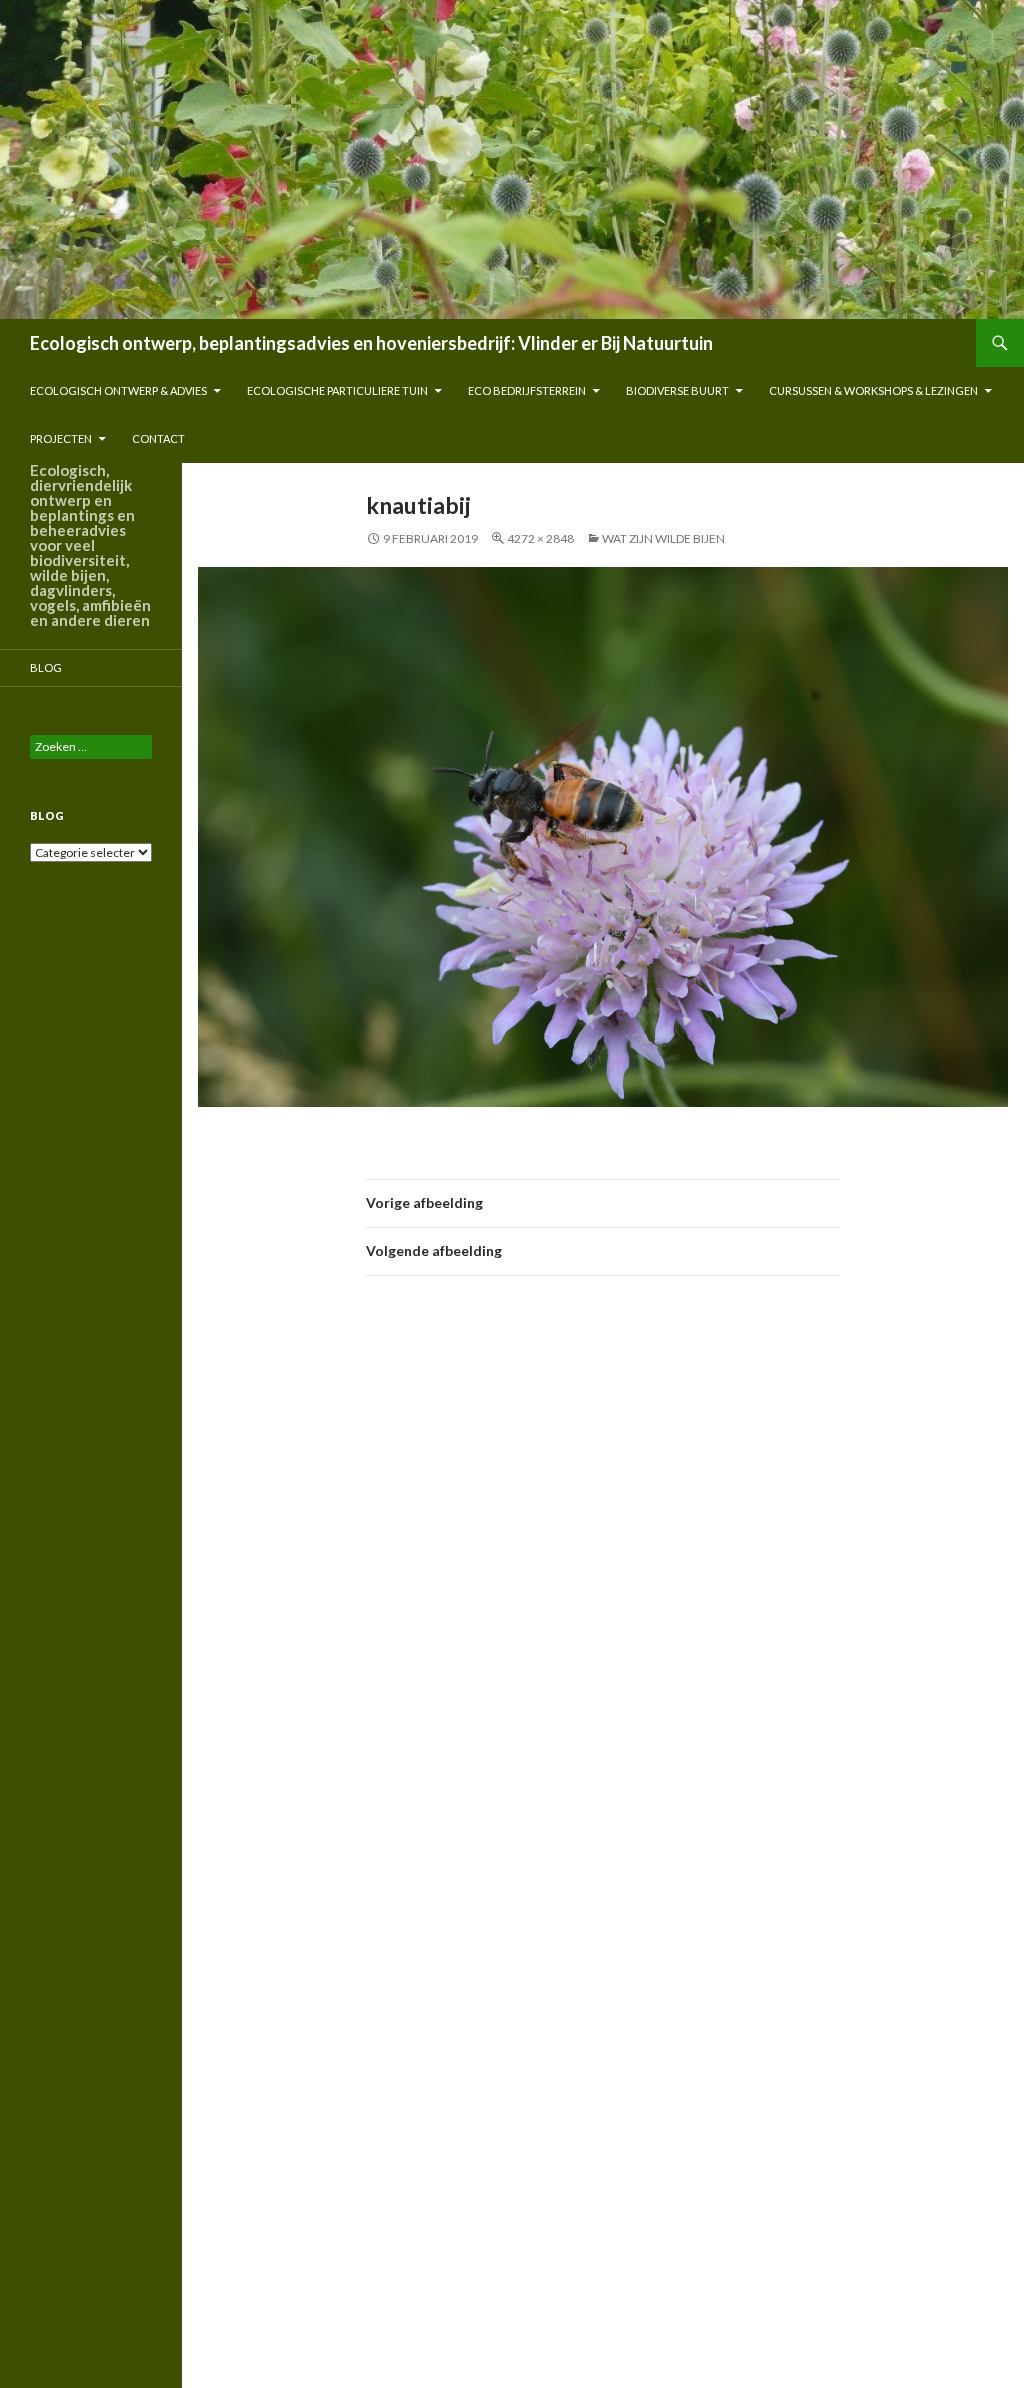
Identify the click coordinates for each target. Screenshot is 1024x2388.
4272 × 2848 (540, 538)
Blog (46, 667)
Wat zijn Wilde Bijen (663, 538)
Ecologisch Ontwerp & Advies (118, 390)
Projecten (61, 438)
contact (158, 438)
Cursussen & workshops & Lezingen (873, 390)
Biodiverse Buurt (677, 390)
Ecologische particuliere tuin (337, 390)
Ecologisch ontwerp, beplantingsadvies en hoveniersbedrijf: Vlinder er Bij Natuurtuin (371, 343)
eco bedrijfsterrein (527, 390)
